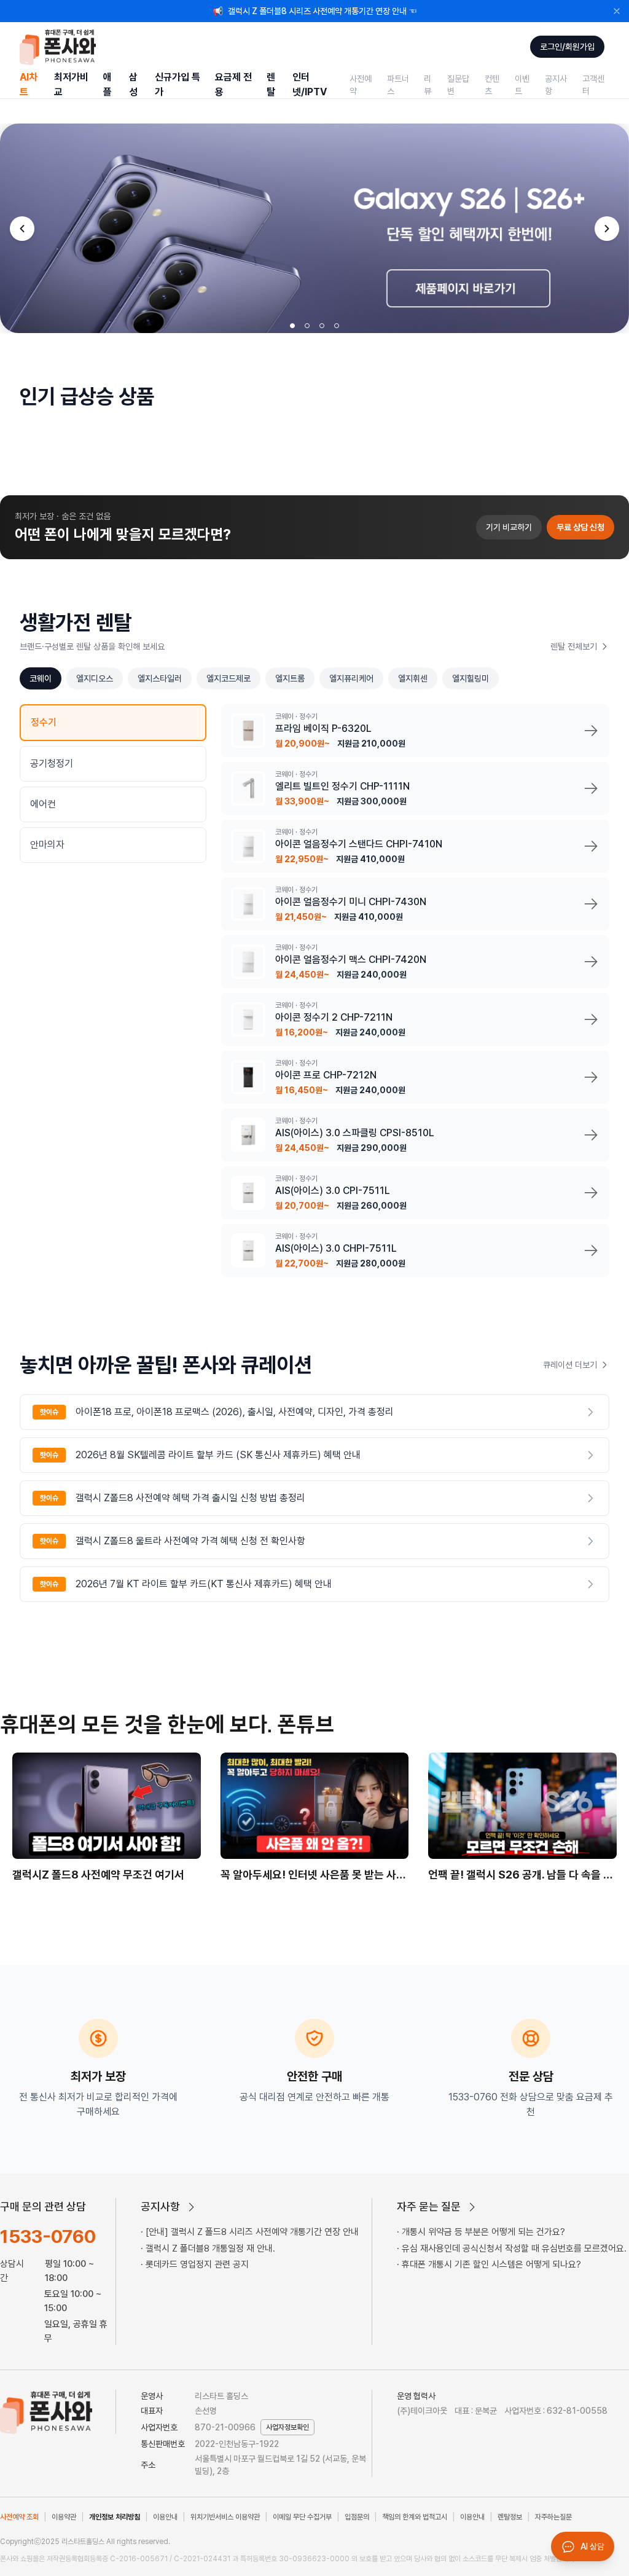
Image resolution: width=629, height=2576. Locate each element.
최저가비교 (71, 84)
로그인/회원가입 (567, 47)
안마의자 (47, 845)
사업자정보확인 (287, 2427)
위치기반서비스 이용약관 (225, 2517)
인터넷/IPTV (310, 84)
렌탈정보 (510, 2517)
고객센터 (593, 85)
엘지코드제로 (229, 678)
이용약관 (64, 2517)
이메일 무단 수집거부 (302, 2517)
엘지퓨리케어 (351, 678)
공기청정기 (52, 764)
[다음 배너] (607, 229)
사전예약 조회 (19, 2517)
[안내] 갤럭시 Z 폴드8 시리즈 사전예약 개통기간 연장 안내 (252, 2232)
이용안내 (165, 2517)
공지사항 (556, 85)
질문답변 (458, 85)
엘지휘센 (413, 678)
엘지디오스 (95, 678)
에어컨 (43, 804)
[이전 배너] (22, 229)
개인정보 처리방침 (115, 2517)
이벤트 (522, 85)
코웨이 (41, 678)
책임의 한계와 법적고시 (415, 2517)
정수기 (44, 722)
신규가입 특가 (178, 84)
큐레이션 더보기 (570, 1365)
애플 (107, 84)
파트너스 (398, 85)
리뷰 (428, 85)
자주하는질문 (553, 2517)
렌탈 (271, 84)
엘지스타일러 (160, 678)
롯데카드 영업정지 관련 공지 (197, 2264)
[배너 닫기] (617, 11)
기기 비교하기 (509, 527)
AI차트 (29, 84)
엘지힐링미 (471, 678)
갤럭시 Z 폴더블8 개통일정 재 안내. (210, 2248)
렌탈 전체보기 (574, 646)
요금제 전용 (233, 84)
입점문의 (357, 2517)
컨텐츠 (492, 85)
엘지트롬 (290, 678)
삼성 (133, 84)
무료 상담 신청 (580, 527)
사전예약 (361, 85)
